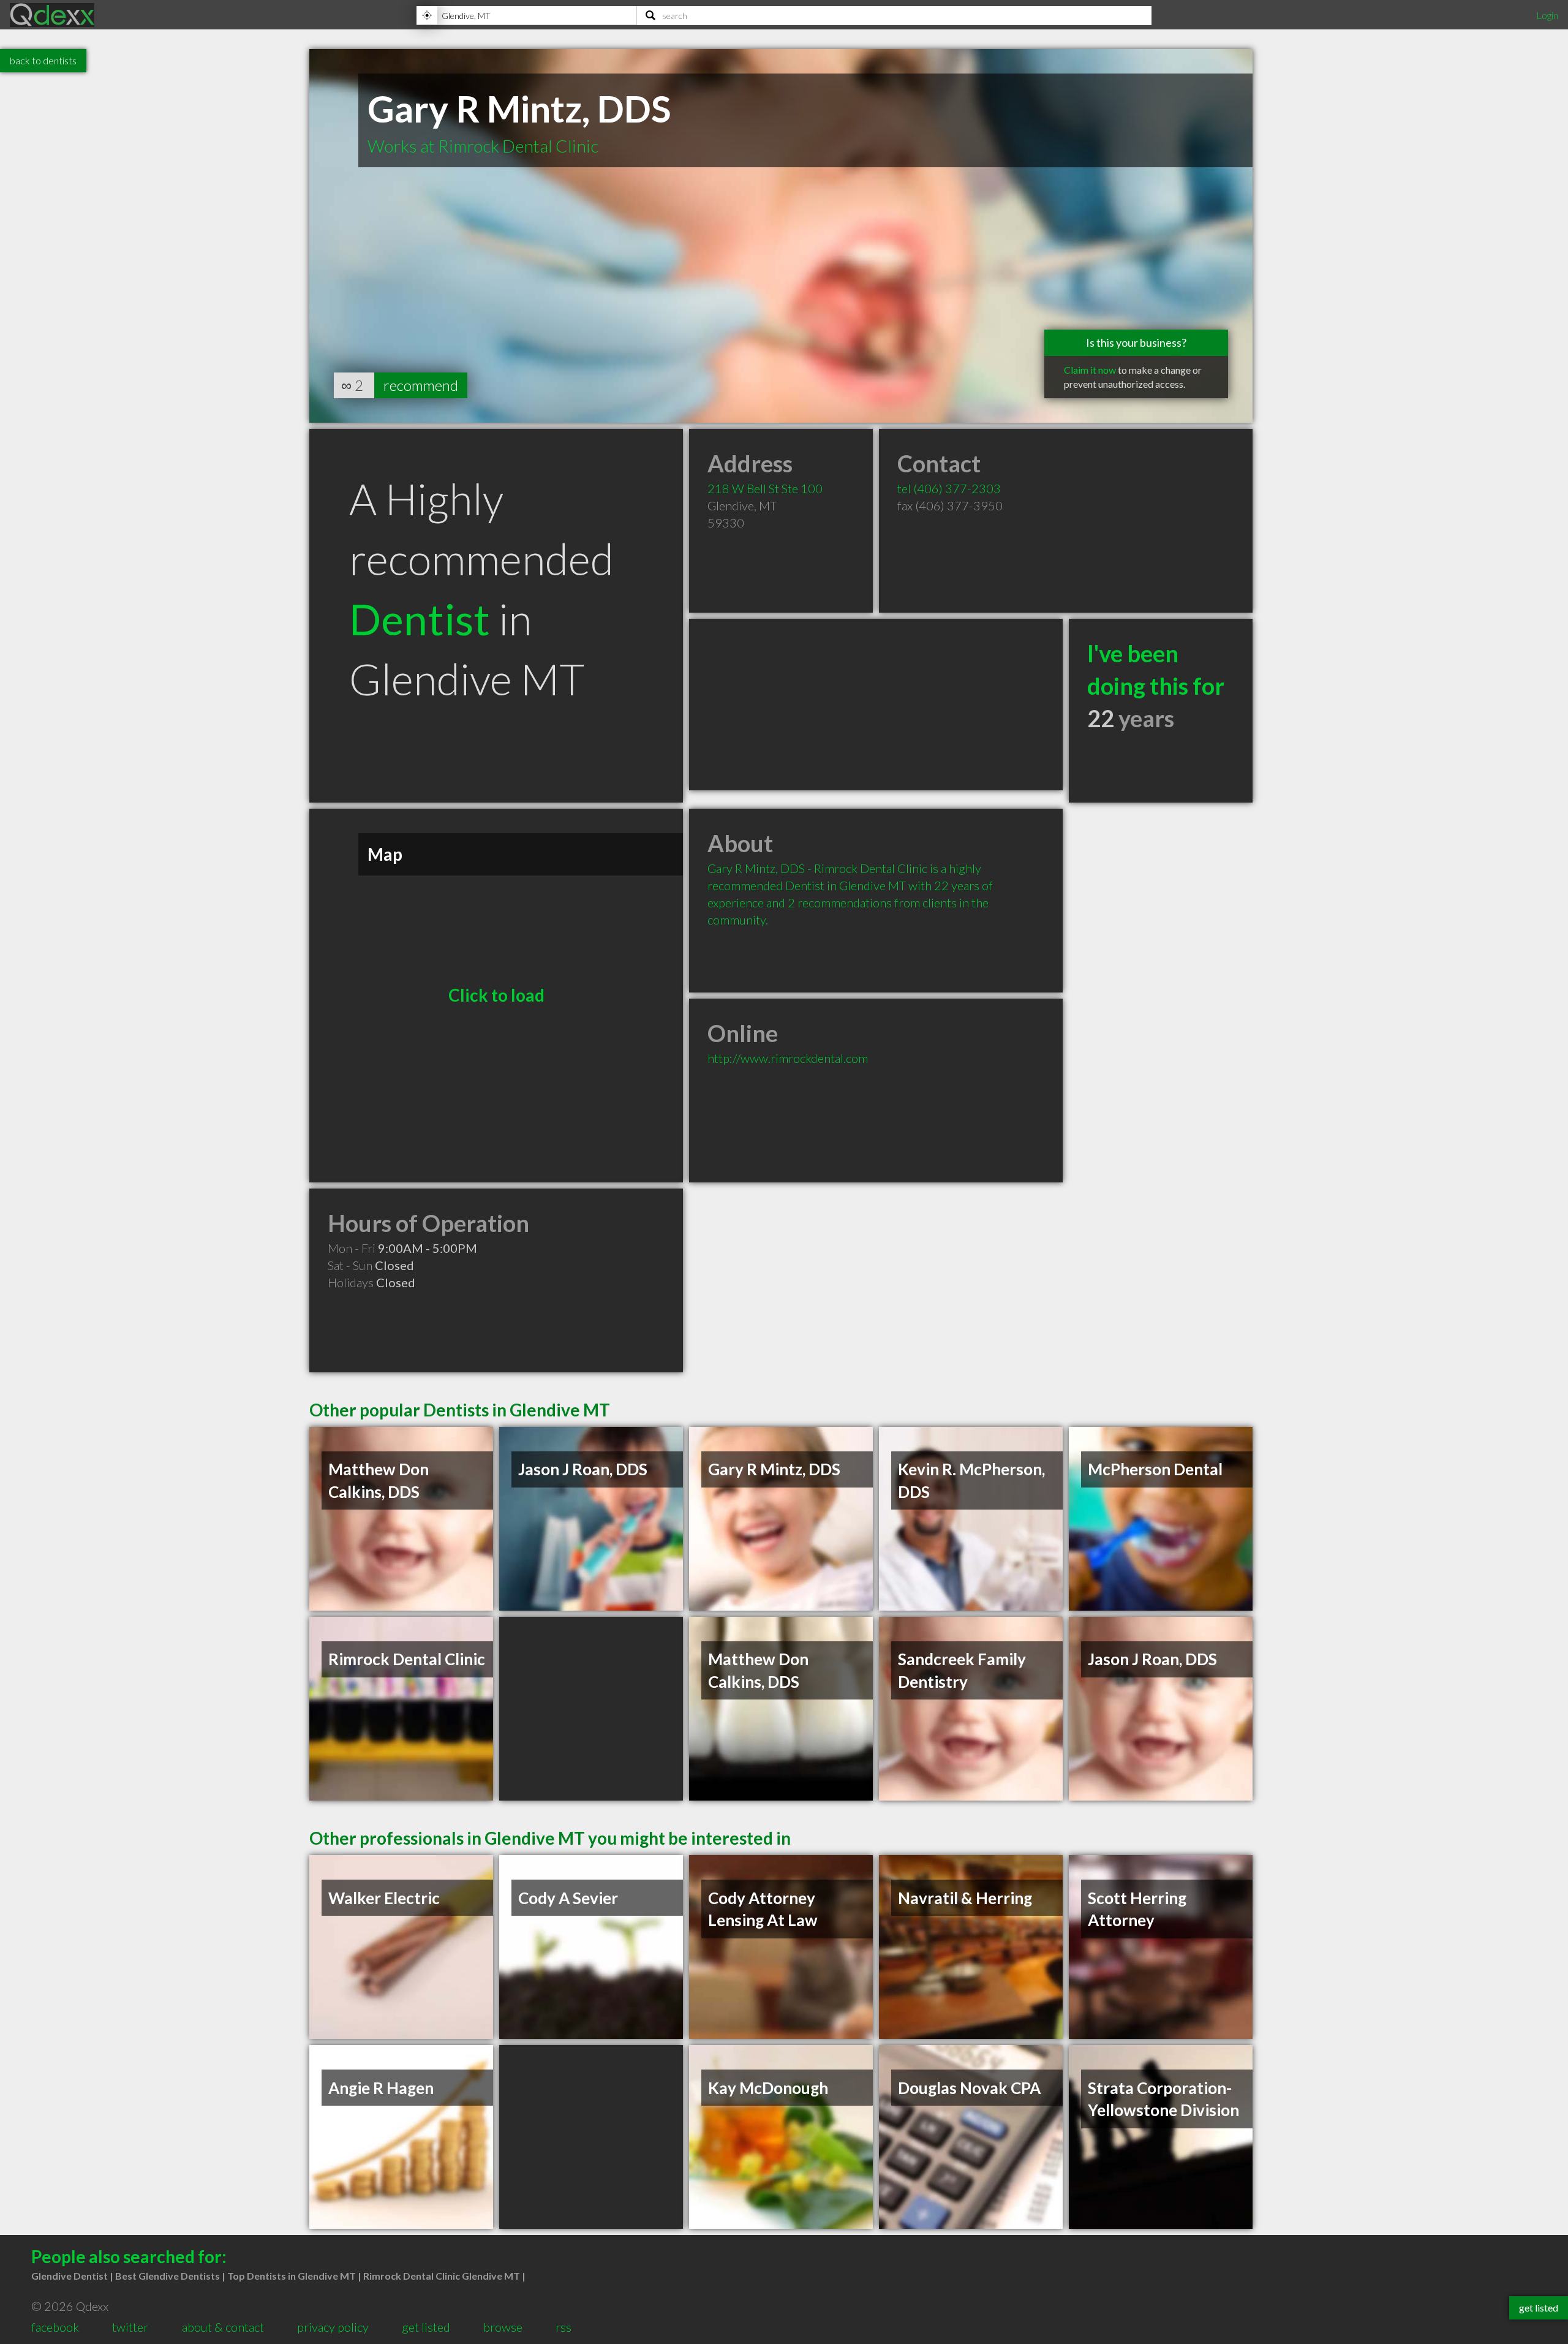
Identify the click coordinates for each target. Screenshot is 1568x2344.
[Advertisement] (876, 705)
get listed (426, 2327)
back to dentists (43, 60)
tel (949, 488)
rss (563, 2327)
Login (1547, 15)
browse (503, 2327)
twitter (130, 2327)
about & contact (223, 2327)
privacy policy (333, 2327)
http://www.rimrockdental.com (788, 1058)
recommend (421, 385)
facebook (55, 2327)
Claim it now (1090, 370)
